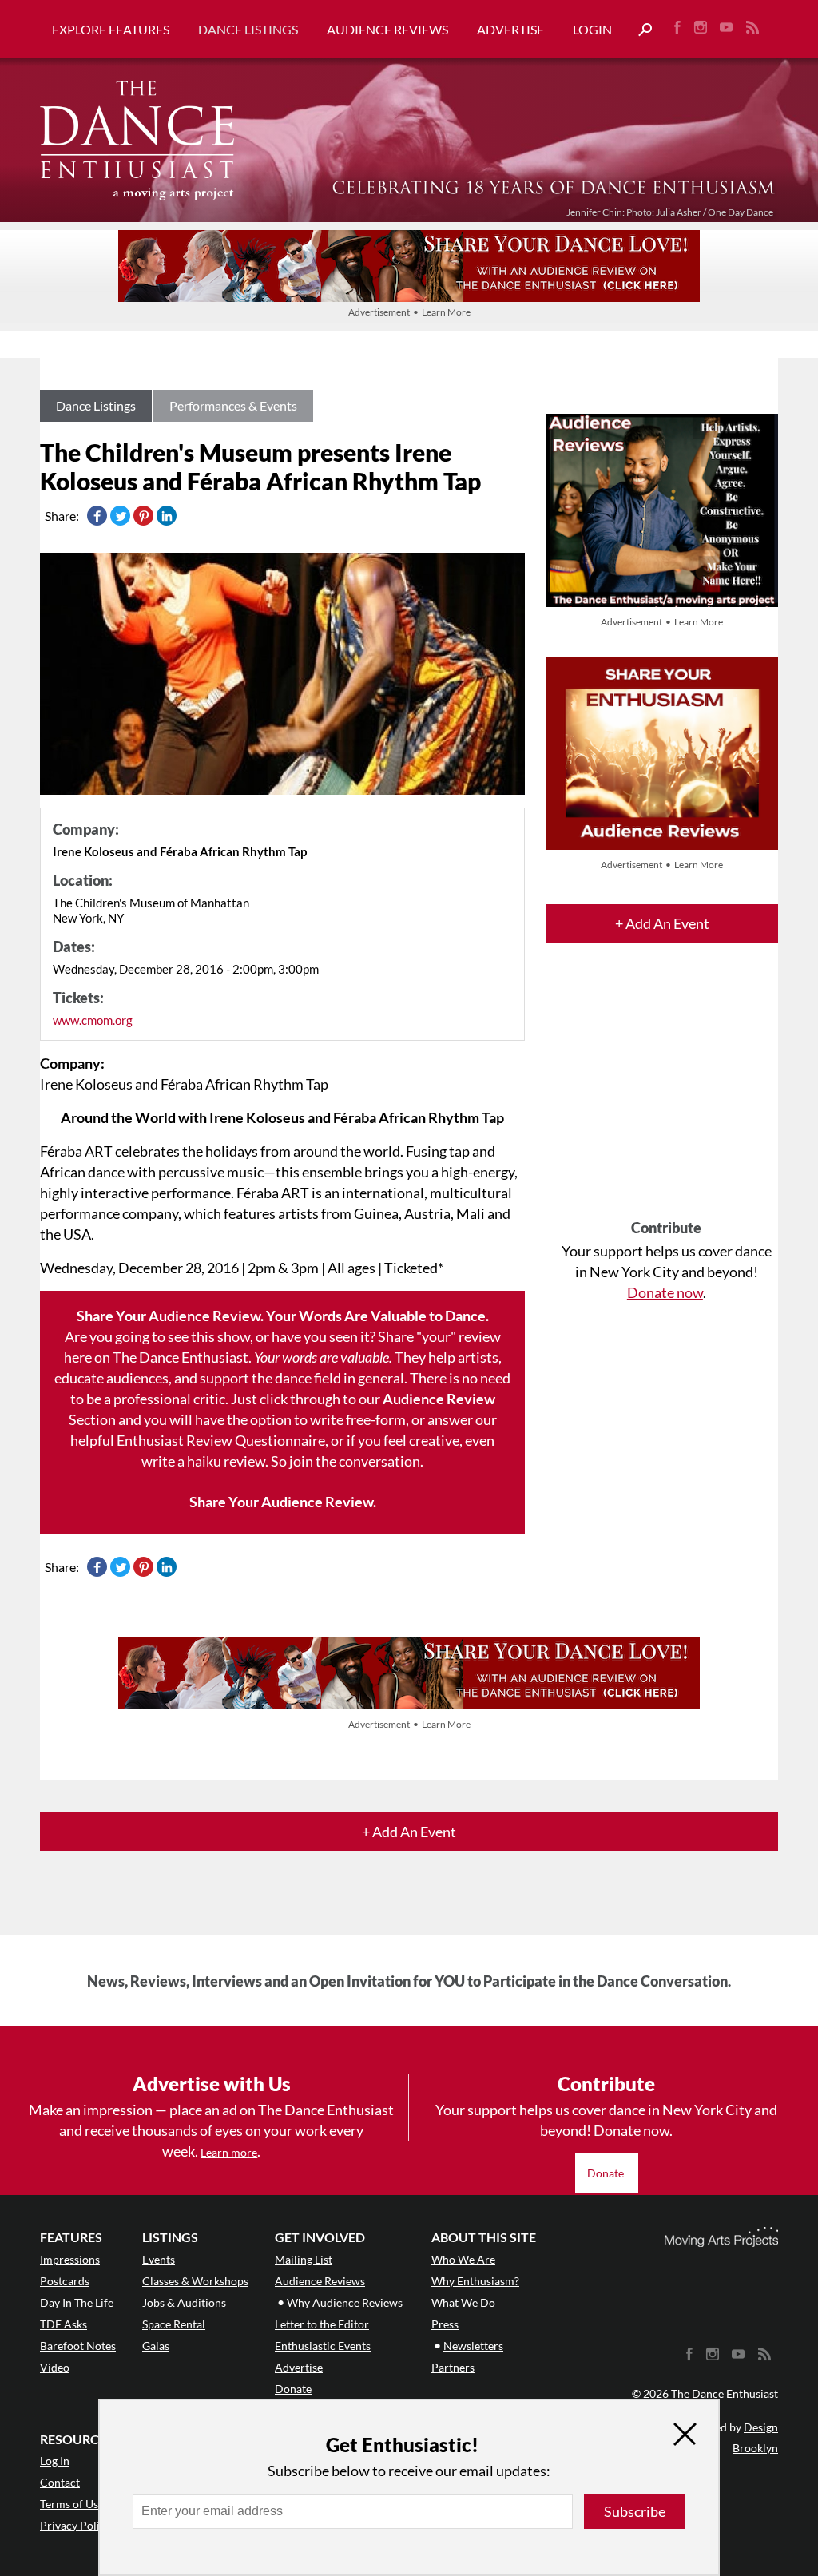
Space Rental (174, 2324)
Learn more (229, 2152)
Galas (156, 2346)
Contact (60, 2482)
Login (592, 29)
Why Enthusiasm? (475, 2281)
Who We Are (463, 2259)
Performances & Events (233, 405)
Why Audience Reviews (345, 2302)
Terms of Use (72, 2504)
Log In (55, 2461)
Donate (607, 2173)
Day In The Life (77, 2302)
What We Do (463, 2302)
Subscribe (635, 2511)
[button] (639, 30)
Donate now (665, 1292)
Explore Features (111, 29)
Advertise (510, 29)
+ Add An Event (662, 923)
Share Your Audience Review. (283, 1502)
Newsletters (473, 2346)
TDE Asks (64, 2324)
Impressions (70, 2259)
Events (159, 2259)
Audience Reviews (387, 29)
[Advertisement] (666, 1095)
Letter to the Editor (322, 2324)
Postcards (65, 2281)
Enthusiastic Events (323, 2346)
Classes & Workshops (195, 2281)
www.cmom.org (93, 1020)
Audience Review (439, 1399)
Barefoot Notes (78, 2346)
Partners (453, 2367)
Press (445, 2324)
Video (55, 2367)
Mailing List (304, 2259)
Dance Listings (248, 29)
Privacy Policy (75, 2525)
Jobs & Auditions (184, 2302)
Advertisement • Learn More (409, 312)
